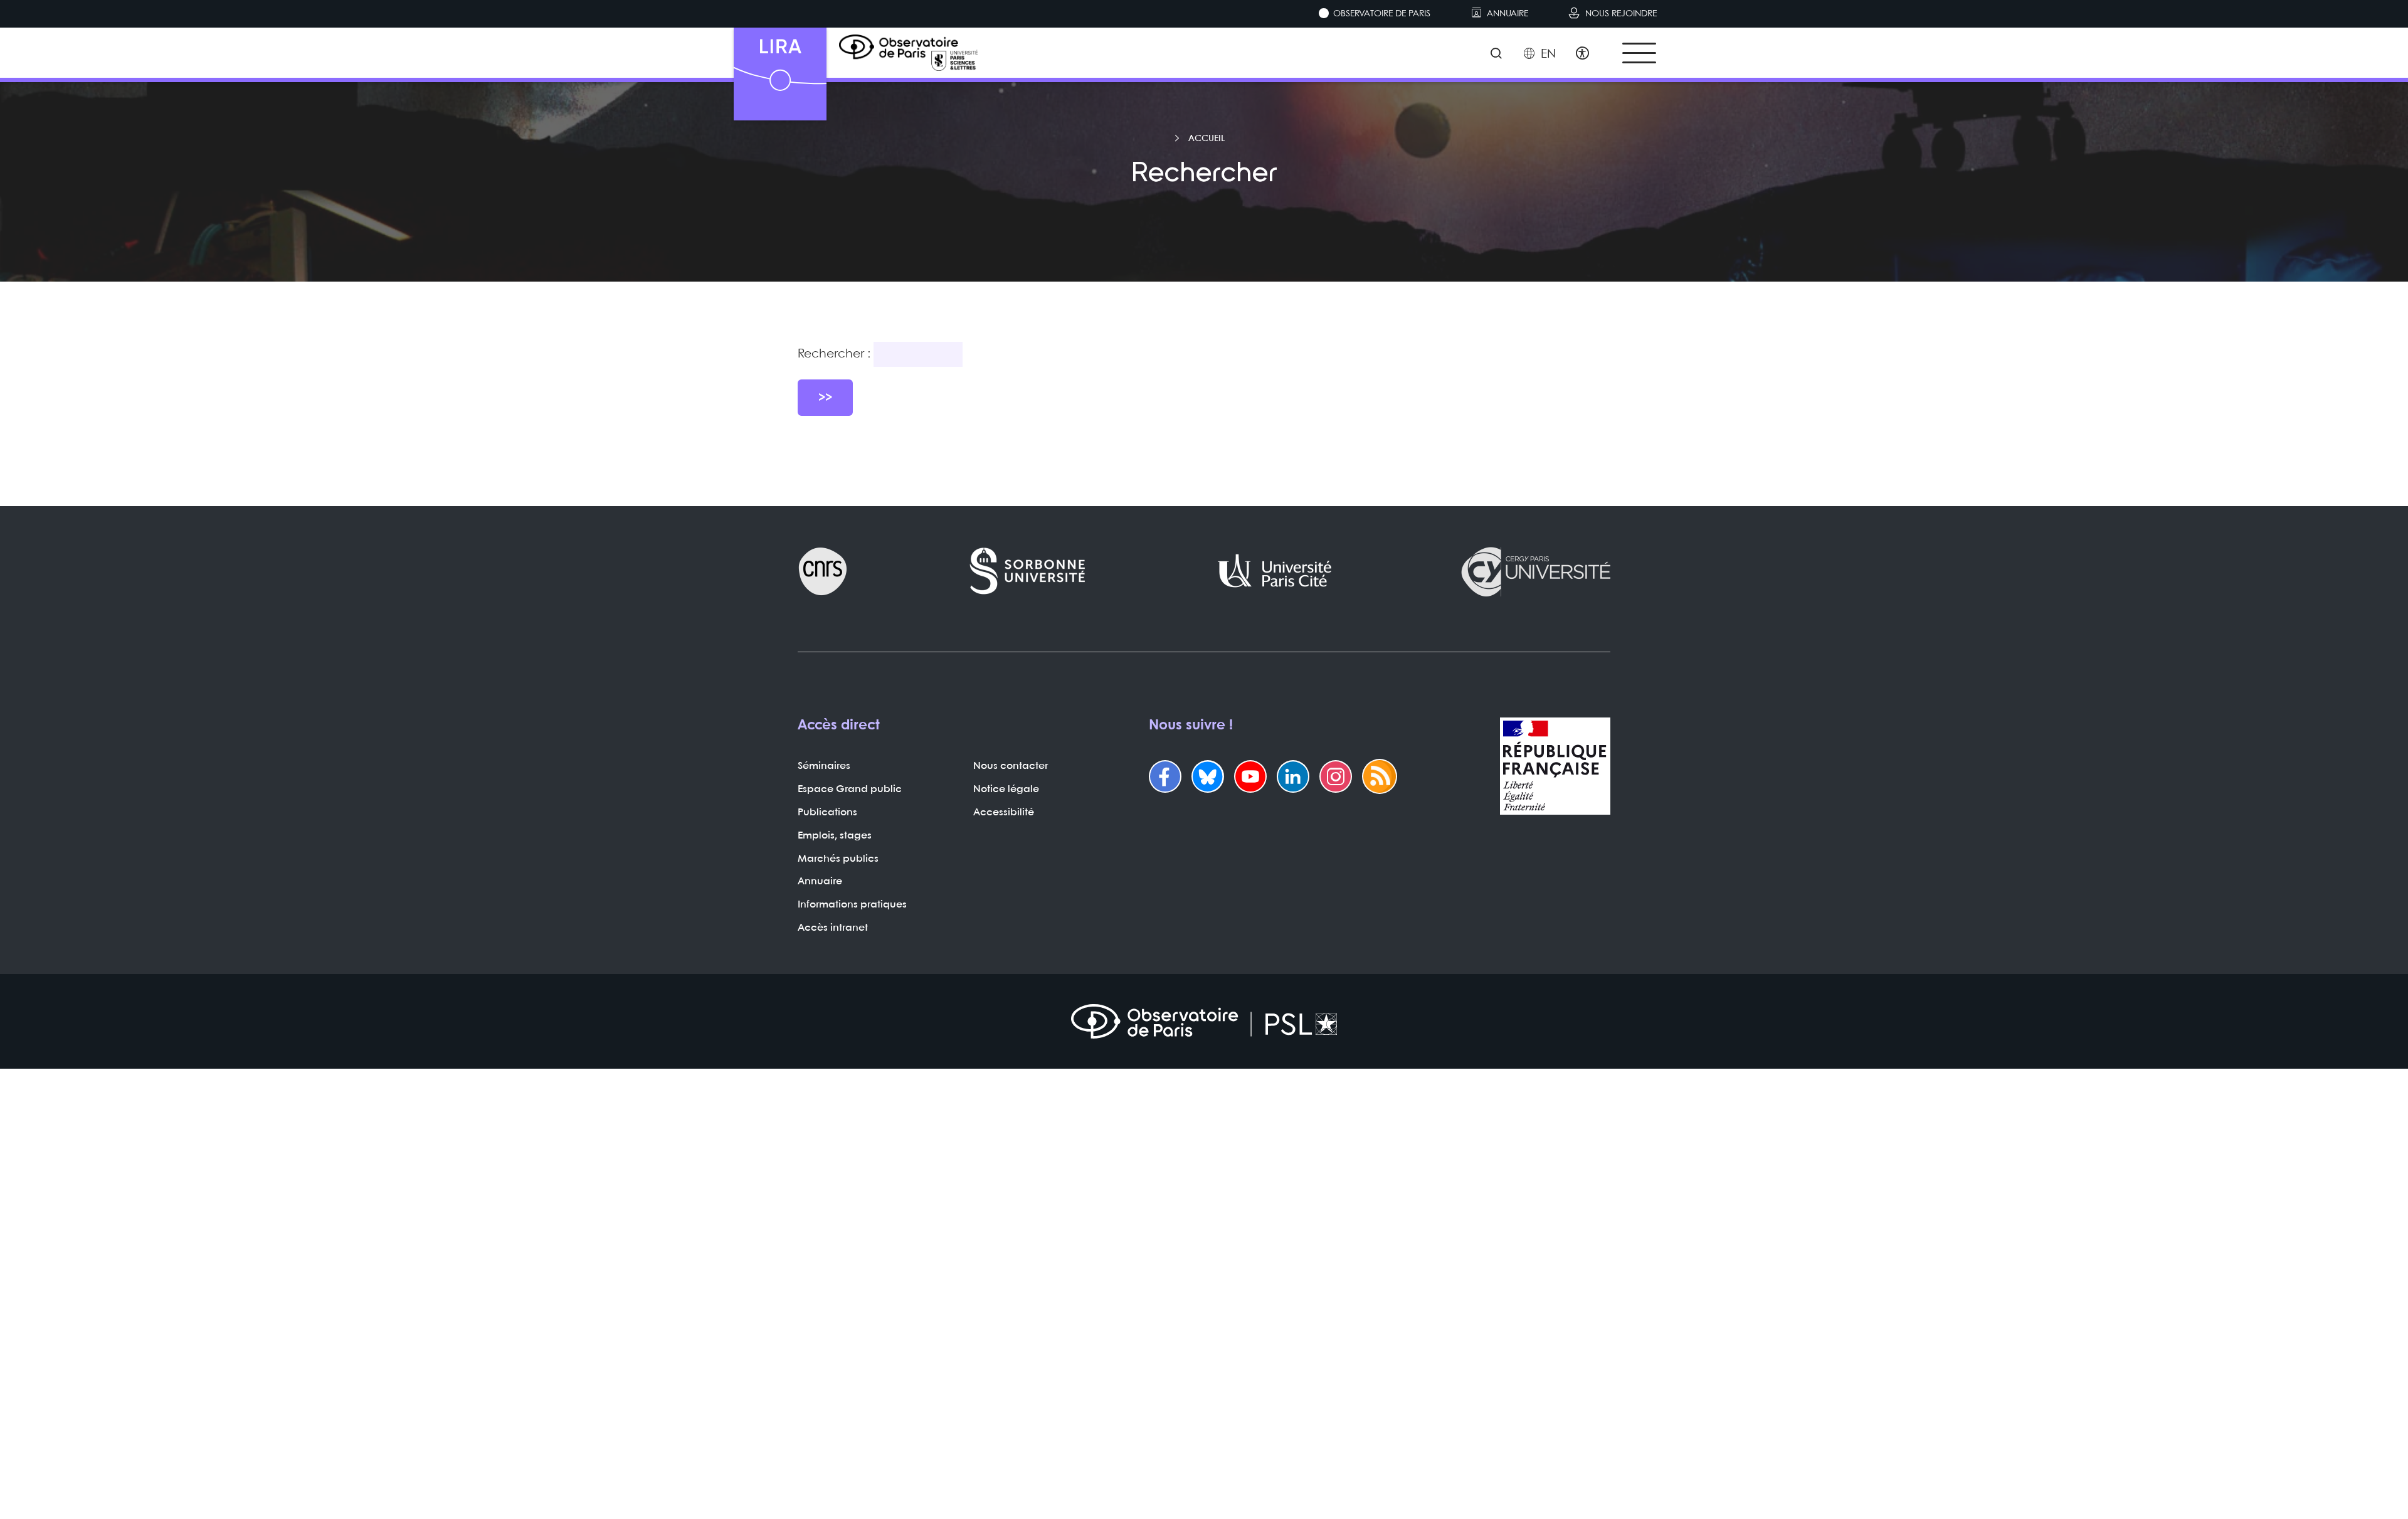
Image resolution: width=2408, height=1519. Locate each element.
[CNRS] (823, 571)
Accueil (1207, 139)
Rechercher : (834, 354)
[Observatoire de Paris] (1204, 1021)
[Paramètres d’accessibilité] (1582, 55)
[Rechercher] (1496, 55)
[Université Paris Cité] (1275, 571)
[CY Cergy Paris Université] (1535, 571)
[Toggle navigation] (1639, 53)
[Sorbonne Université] (1028, 571)
